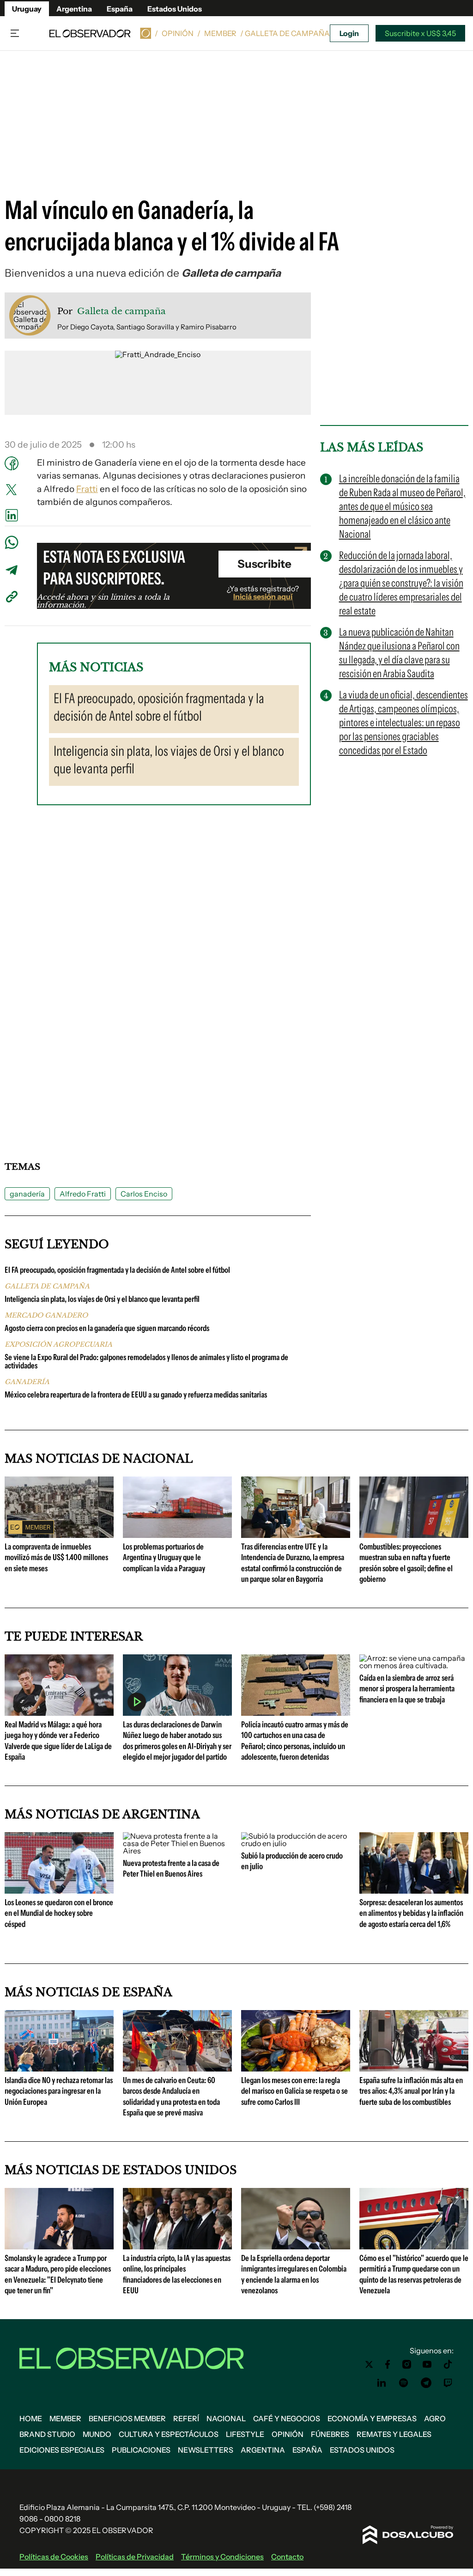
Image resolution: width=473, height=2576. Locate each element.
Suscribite (264, 564)
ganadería (27, 1194)
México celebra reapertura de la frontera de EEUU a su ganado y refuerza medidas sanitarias (136, 1395)
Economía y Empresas (372, 2418)
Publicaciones (141, 2450)
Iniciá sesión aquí (263, 596)
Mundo (97, 2434)
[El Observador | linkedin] (382, 2383)
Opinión (178, 33)
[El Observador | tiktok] (448, 2364)
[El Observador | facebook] (388, 2364)
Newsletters (206, 2450)
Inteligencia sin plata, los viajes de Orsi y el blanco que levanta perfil (102, 1299)
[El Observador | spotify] (404, 2383)
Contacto (287, 2557)
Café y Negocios (287, 2418)
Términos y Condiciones (222, 2557)
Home (31, 2418)
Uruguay (27, 9)
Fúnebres (330, 2434)
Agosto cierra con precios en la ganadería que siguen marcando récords (107, 1328)
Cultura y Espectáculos (169, 2434)
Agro (435, 2418)
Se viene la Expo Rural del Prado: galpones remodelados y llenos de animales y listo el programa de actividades (146, 1361)
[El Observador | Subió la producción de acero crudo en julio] (296, 1843)
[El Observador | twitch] (448, 2383)
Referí (186, 2418)
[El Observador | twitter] (369, 2364)
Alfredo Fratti (83, 1194)
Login (349, 33)
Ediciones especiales (62, 2450)
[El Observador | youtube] (427, 2364)
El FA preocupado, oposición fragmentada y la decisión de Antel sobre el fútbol (117, 1270)
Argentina (74, 9)
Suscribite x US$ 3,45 (420, 33)
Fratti (87, 489)
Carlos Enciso (144, 1194)
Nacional (226, 2418)
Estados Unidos (175, 9)
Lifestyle (245, 2434)
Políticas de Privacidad (135, 2557)
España (120, 9)
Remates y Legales (394, 2434)
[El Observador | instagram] (407, 2364)
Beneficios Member (127, 2418)
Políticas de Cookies (54, 2557)
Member (220, 33)
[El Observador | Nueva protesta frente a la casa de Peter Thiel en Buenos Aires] (177, 1851)
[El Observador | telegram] (426, 2383)
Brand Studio (47, 2434)
